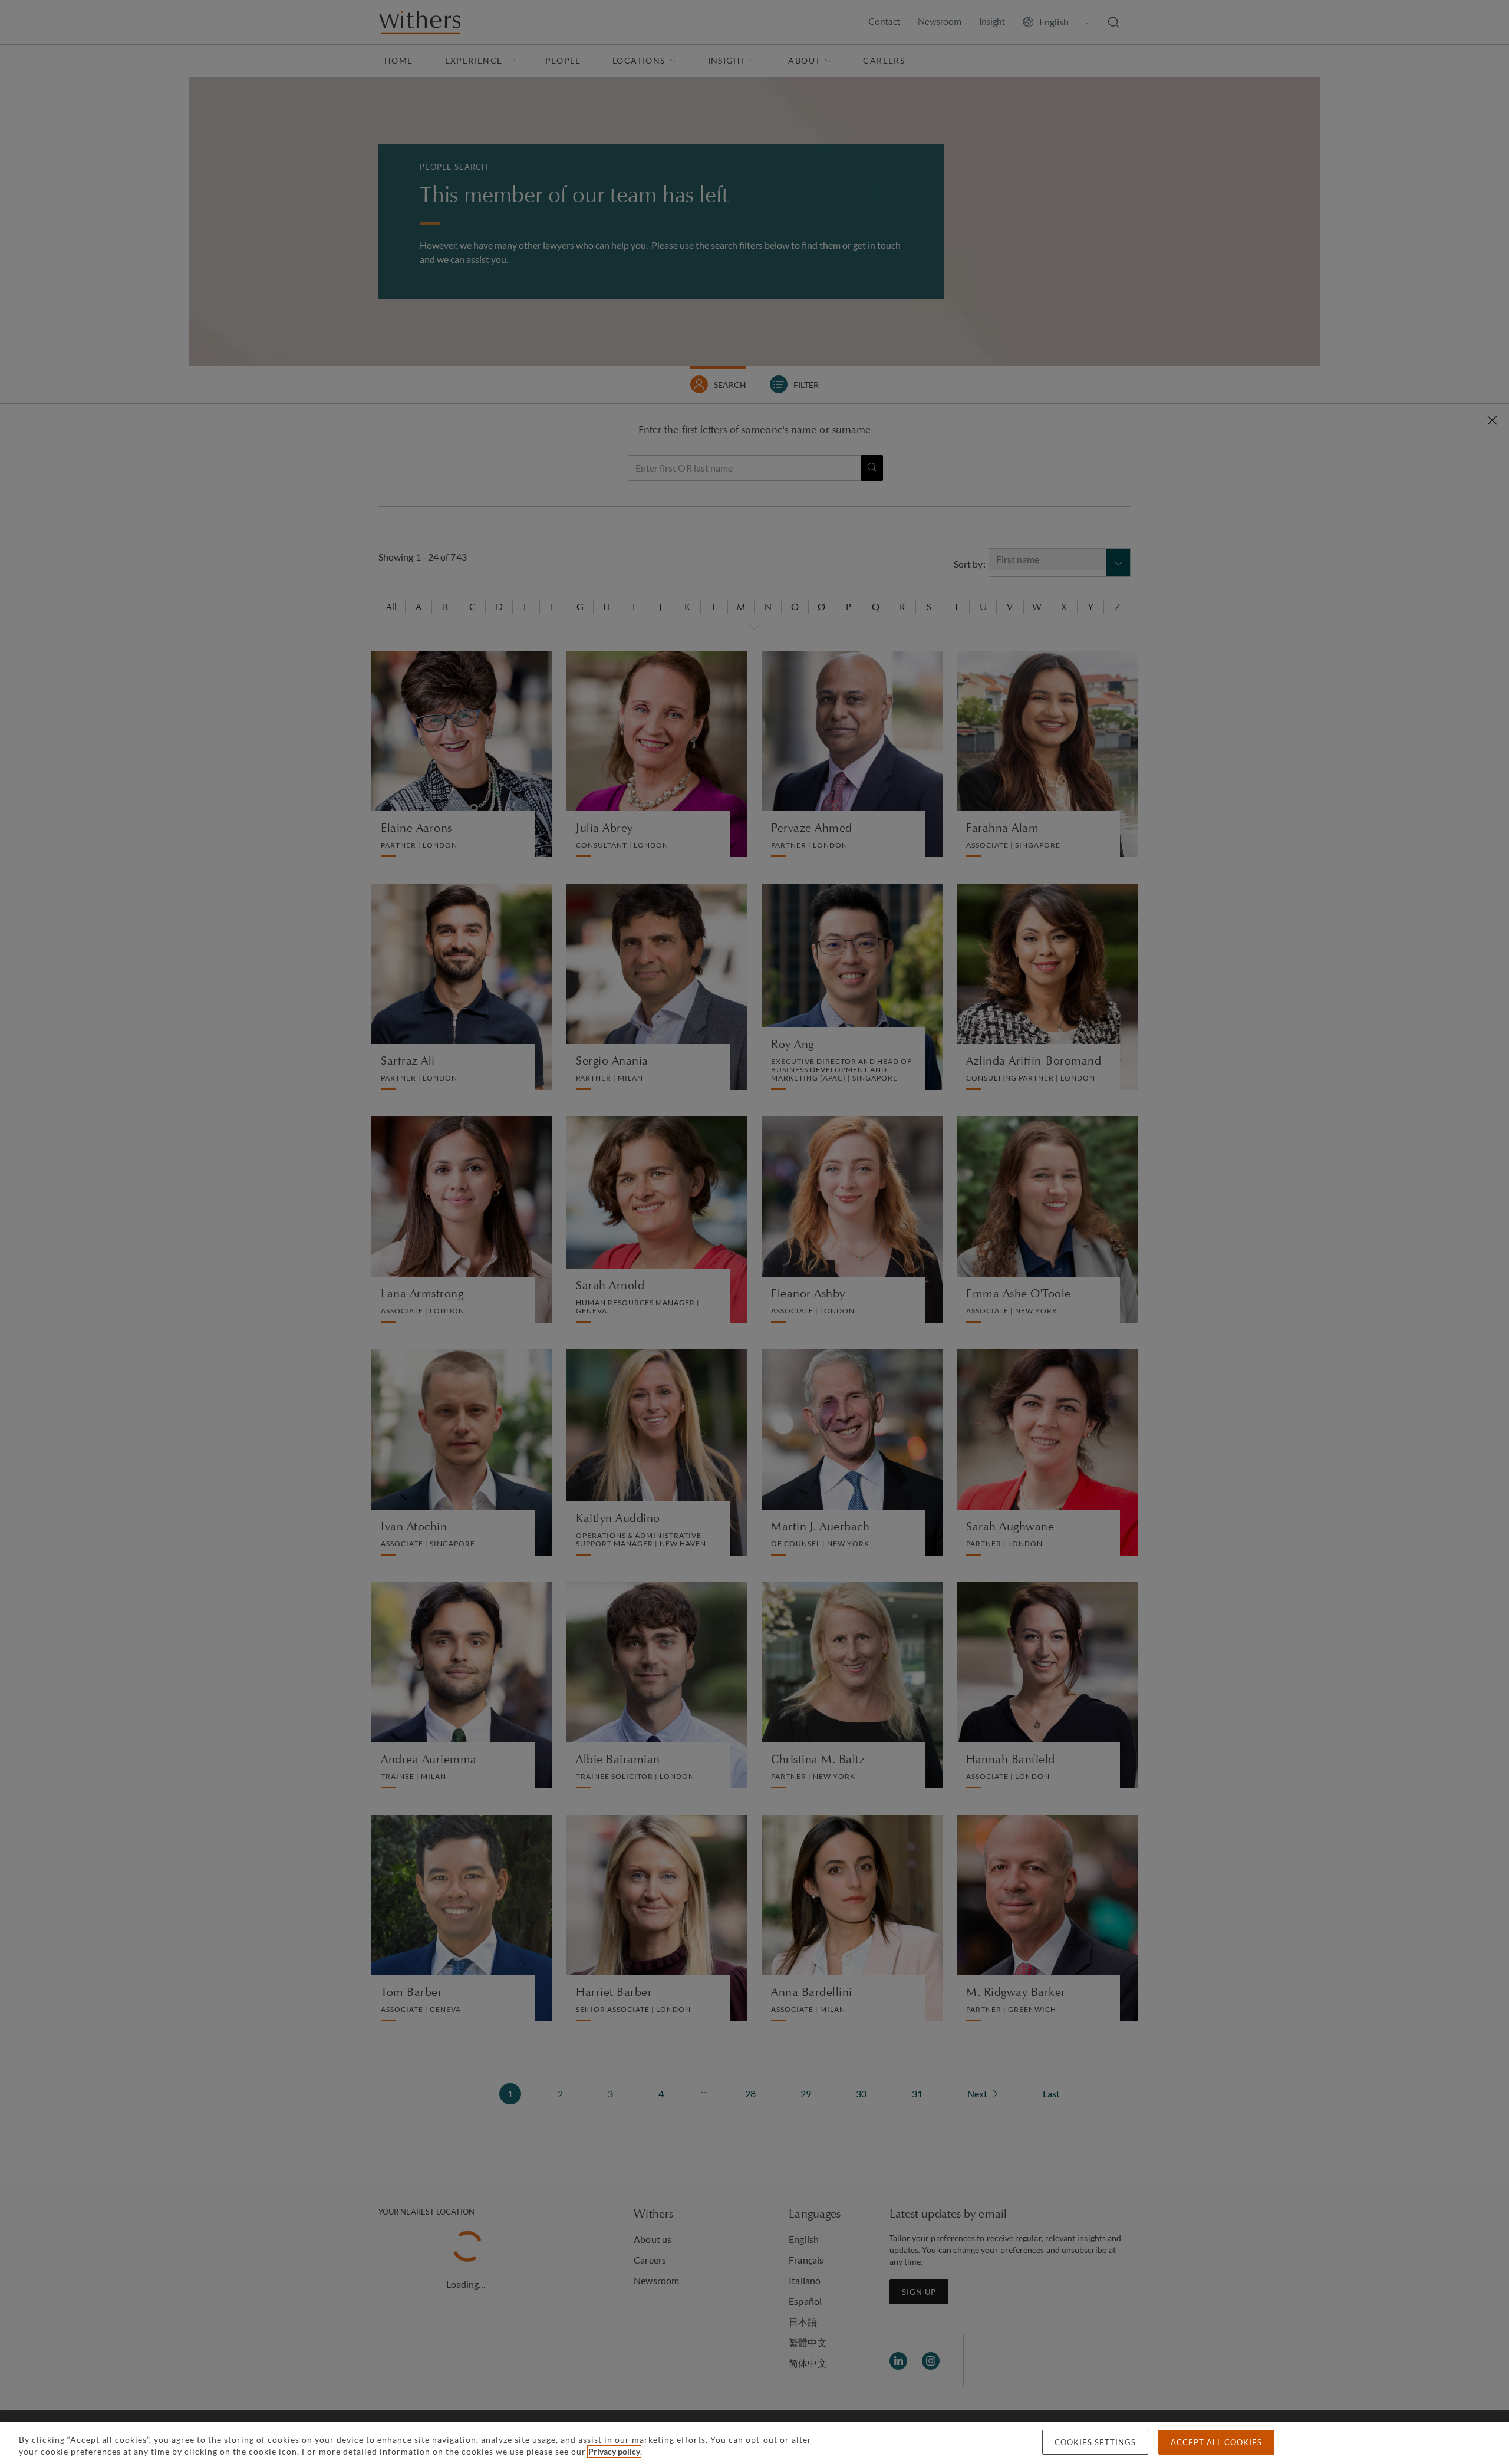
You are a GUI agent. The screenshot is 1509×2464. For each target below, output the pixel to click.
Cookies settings (1095, 2442)
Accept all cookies (1216, 2442)
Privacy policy (614, 2451)
